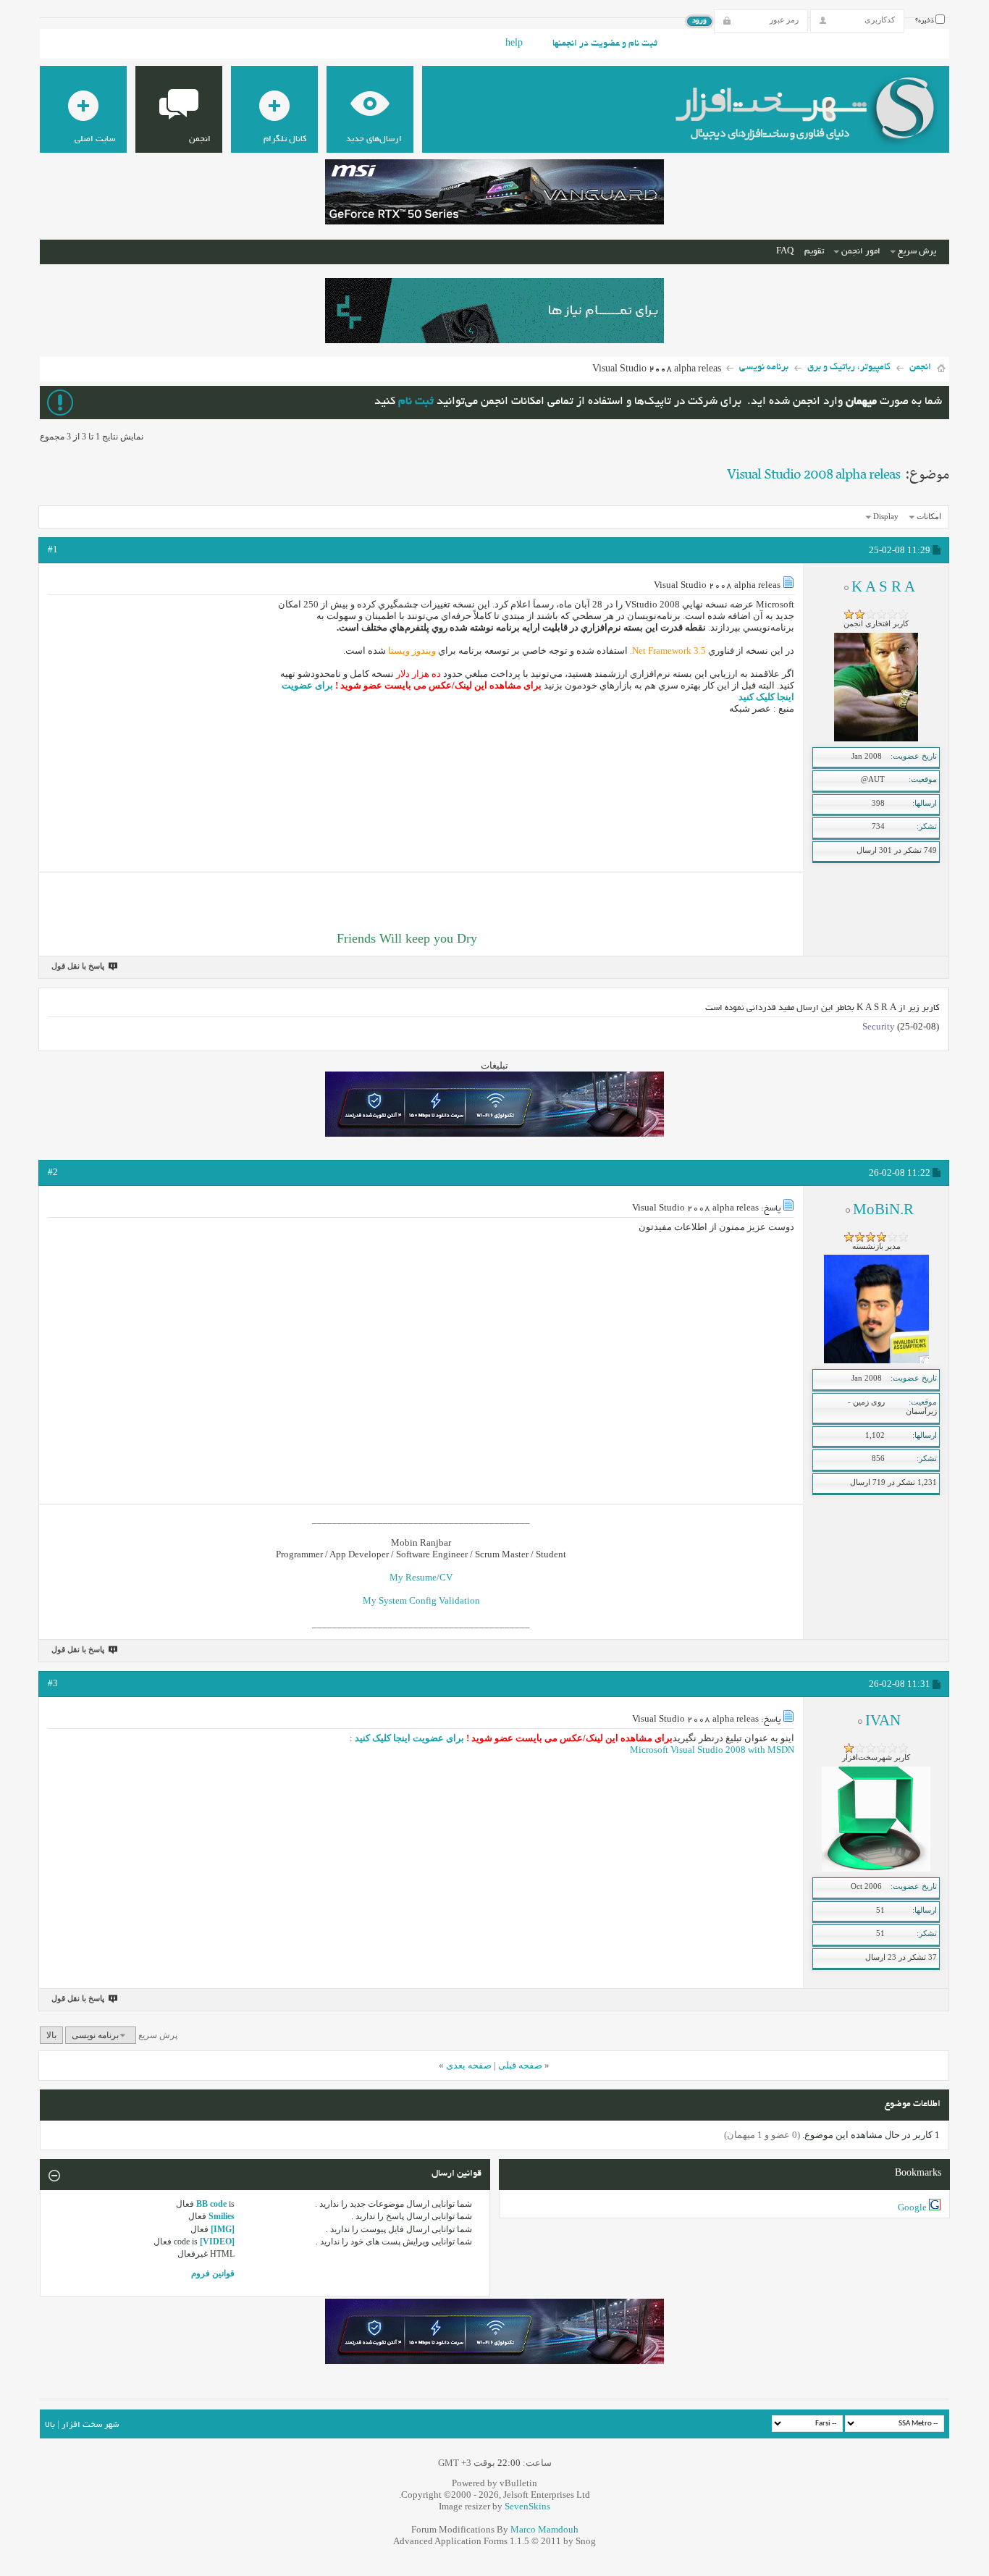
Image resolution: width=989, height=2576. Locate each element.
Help (514, 44)
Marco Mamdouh (544, 2529)
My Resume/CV (421, 1577)
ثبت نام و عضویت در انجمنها (605, 44)
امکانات (929, 516)
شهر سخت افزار (90, 2425)
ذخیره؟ (925, 21)
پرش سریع (917, 252)
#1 (53, 549)
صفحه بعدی (469, 2065)
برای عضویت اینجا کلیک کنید (408, 1738)
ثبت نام (416, 402)
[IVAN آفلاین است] (876, 1869)
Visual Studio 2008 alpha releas (813, 475)
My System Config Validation (421, 1600)
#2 (53, 1172)
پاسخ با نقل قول (78, 966)
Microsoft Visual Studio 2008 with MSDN (712, 1750)
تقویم (814, 252)
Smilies (222, 2216)
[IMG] (223, 2229)
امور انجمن (861, 252)
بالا (51, 2035)
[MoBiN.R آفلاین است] (876, 1360)
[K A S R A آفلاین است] (876, 738)
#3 (53, 1683)
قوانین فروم (213, 2273)
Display (886, 516)
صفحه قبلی (520, 2065)
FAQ (785, 252)
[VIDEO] (217, 2242)
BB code (211, 2204)
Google (912, 2207)
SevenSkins (527, 2506)
